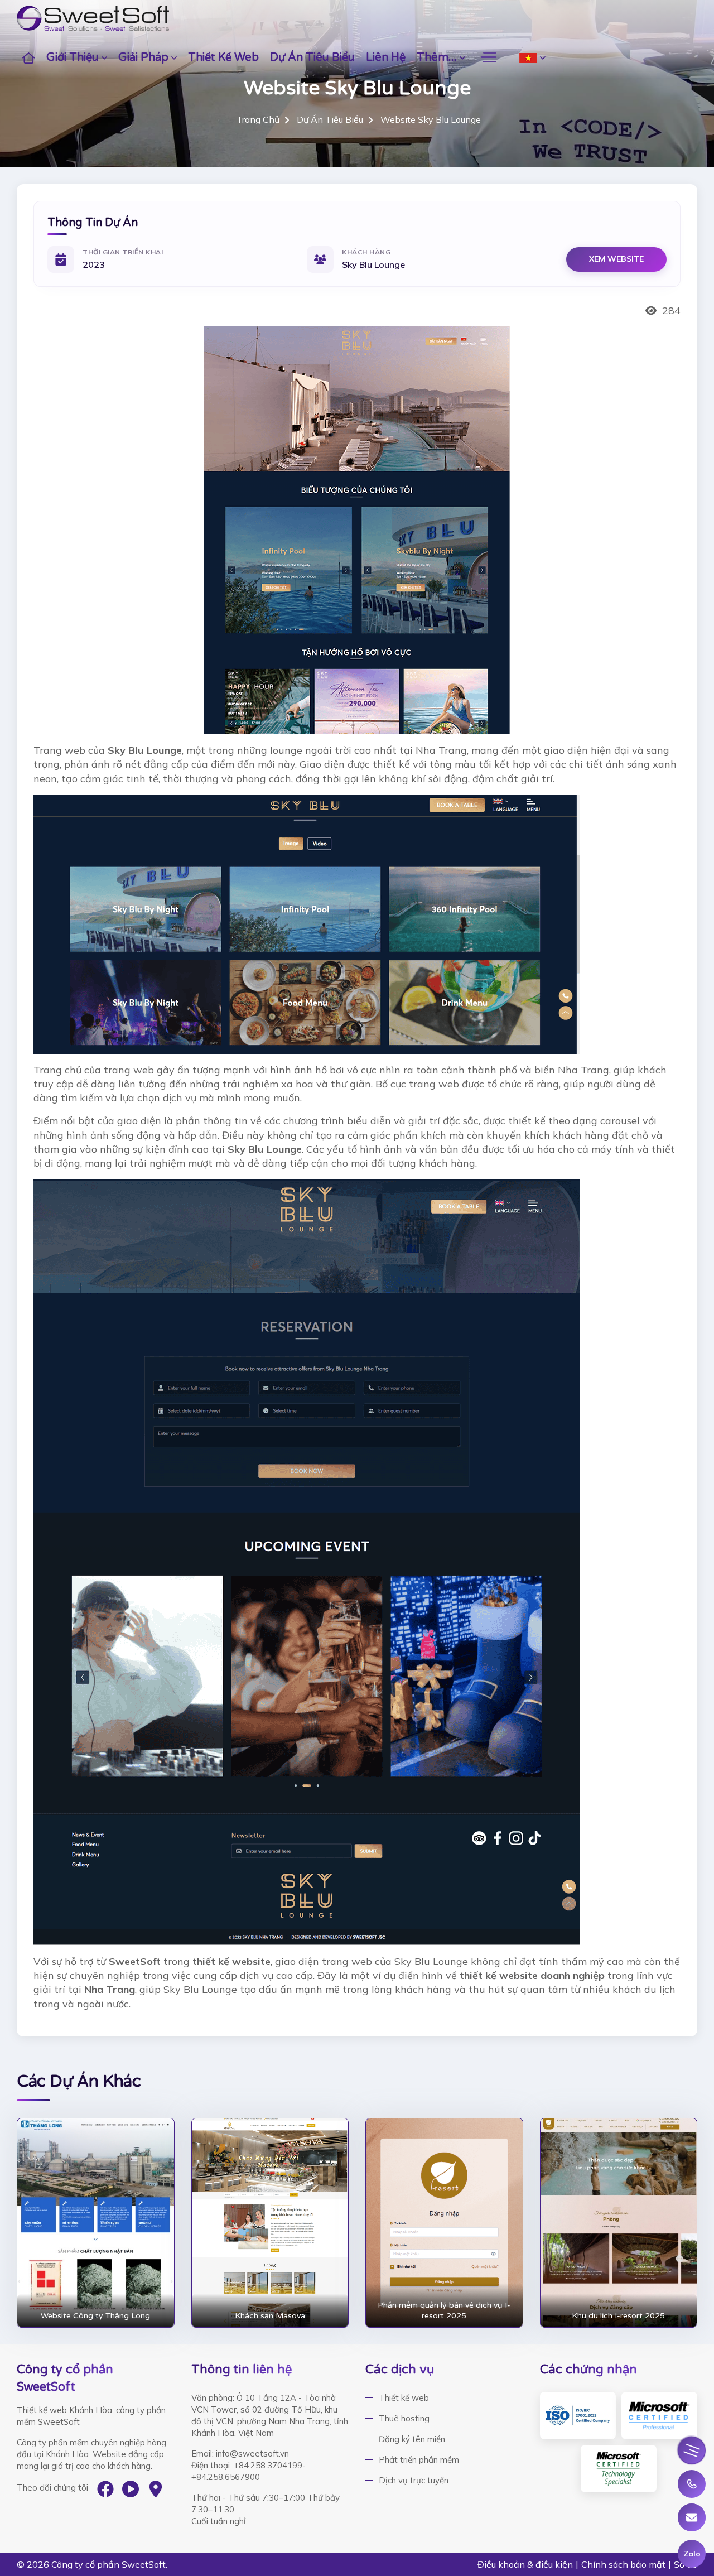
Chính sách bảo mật (623, 2564)
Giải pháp (143, 57)
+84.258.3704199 (268, 2465)
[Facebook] (105, 2489)
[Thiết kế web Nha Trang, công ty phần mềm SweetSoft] (93, 18)
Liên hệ (386, 57)
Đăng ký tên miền (412, 2439)
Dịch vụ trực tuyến (414, 2480)
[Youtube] (131, 2489)
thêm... (437, 57)
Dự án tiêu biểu (312, 57)
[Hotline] (692, 2484)
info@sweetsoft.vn (252, 2454)
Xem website (616, 259)
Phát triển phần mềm (419, 2460)
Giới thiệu (73, 57)
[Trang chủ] (29, 57)
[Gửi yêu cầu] (692, 2517)
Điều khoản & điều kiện (525, 2564)
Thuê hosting (404, 2418)
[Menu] (692, 2450)
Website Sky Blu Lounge (431, 119)
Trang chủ (258, 119)
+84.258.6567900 (226, 2477)
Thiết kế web (223, 57)
